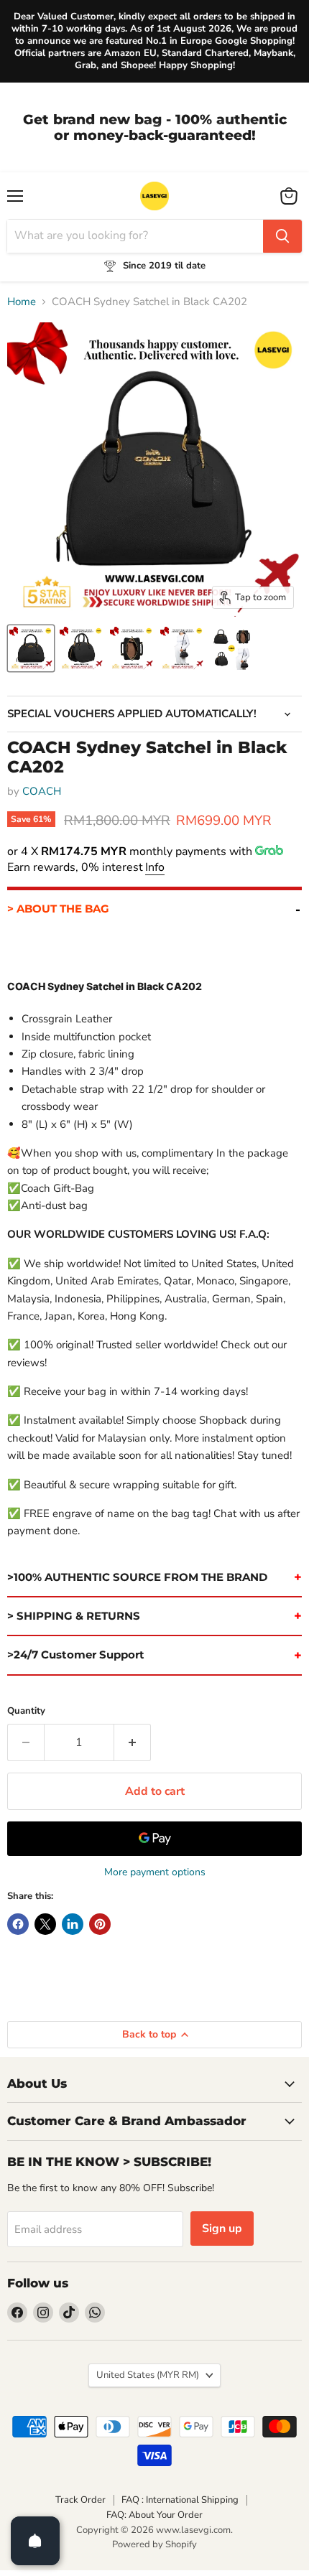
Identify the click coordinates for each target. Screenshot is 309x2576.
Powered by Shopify (154, 2544)
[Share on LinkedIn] (73, 1924)
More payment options (155, 1872)
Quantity (26, 1711)
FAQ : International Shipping (180, 2500)
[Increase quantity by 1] (133, 1742)
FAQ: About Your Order (154, 2515)
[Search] (282, 236)
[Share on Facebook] (18, 1924)
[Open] (35, 2541)
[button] (154, 907)
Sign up (222, 2229)
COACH (42, 791)
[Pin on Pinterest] (100, 1924)
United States (148, 2375)
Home (22, 302)
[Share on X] (45, 1924)
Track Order (80, 2500)
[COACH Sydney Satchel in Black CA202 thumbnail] (31, 648)
